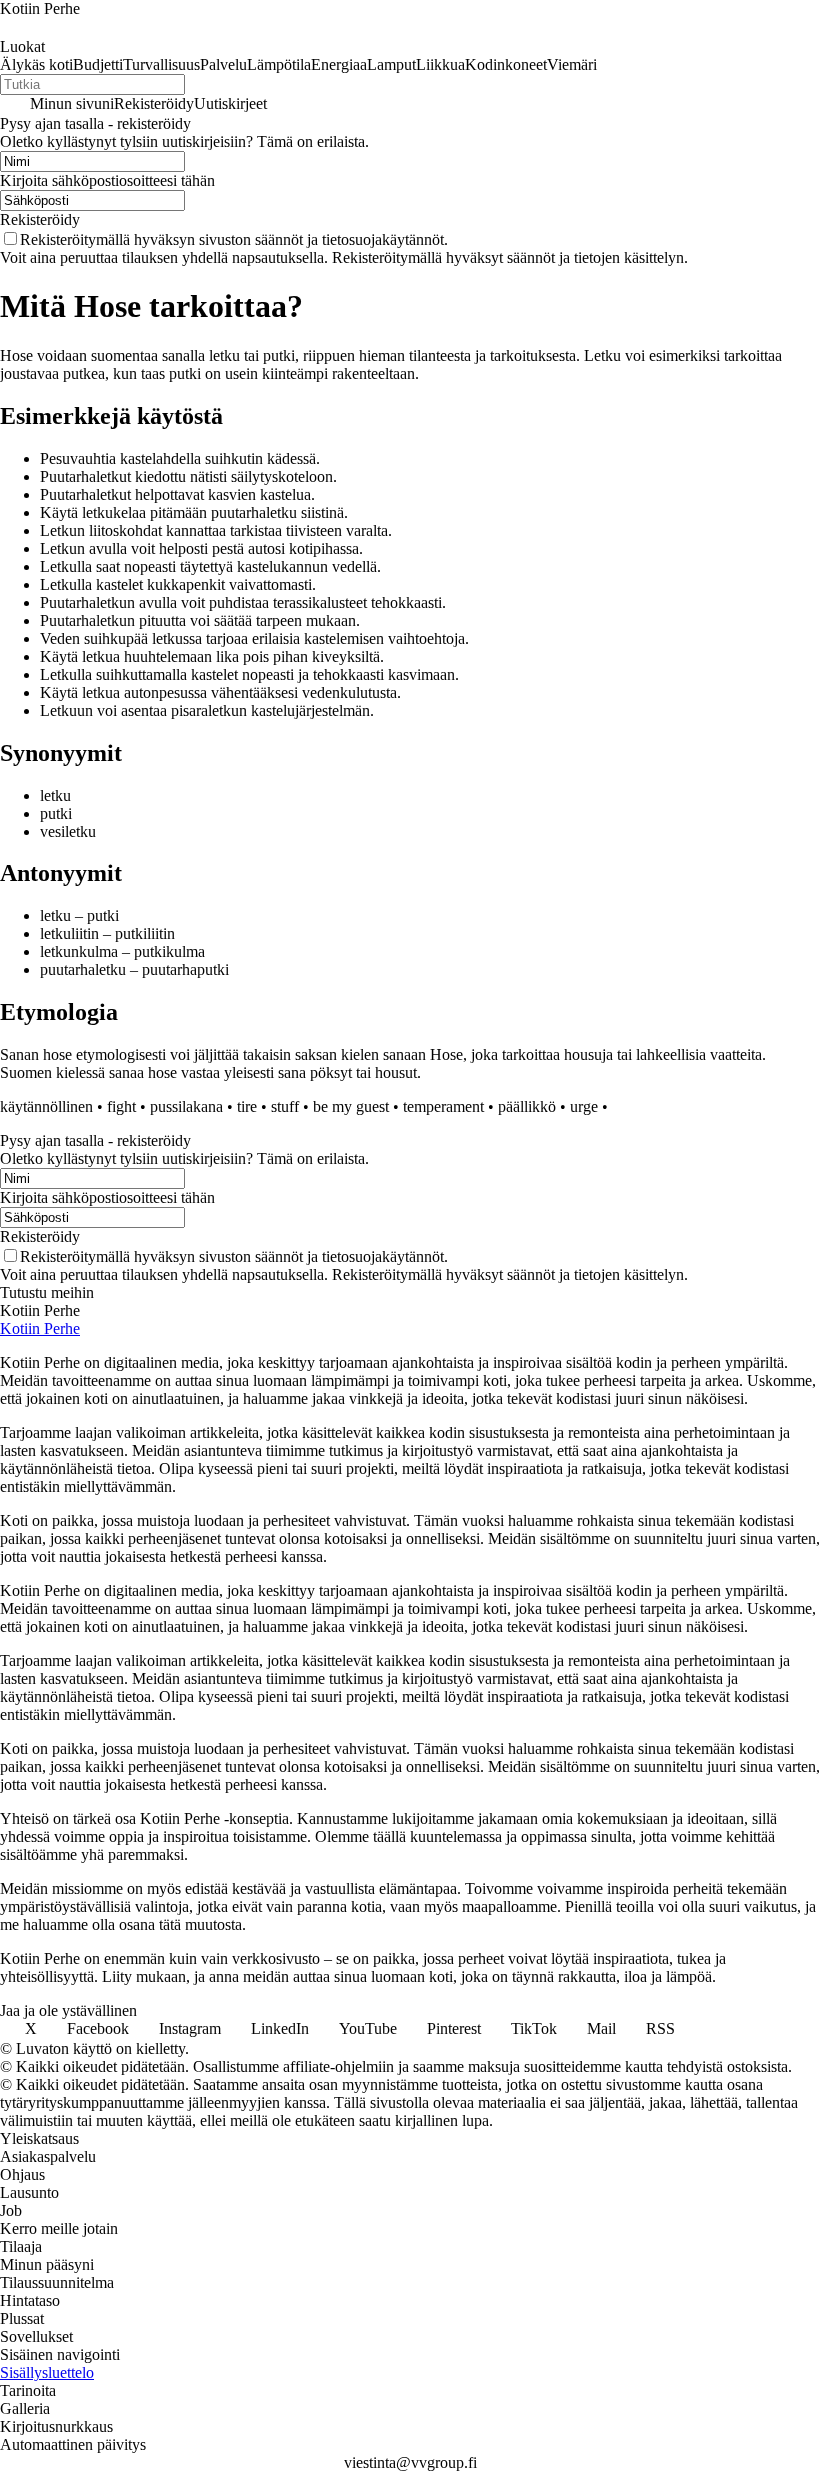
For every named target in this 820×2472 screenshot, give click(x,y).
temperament (443, 1106)
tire (247, 1106)
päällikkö (527, 1106)
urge (584, 1106)
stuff (285, 1106)
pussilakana (186, 1106)
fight (121, 1106)
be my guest (351, 1106)
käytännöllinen (46, 1106)
